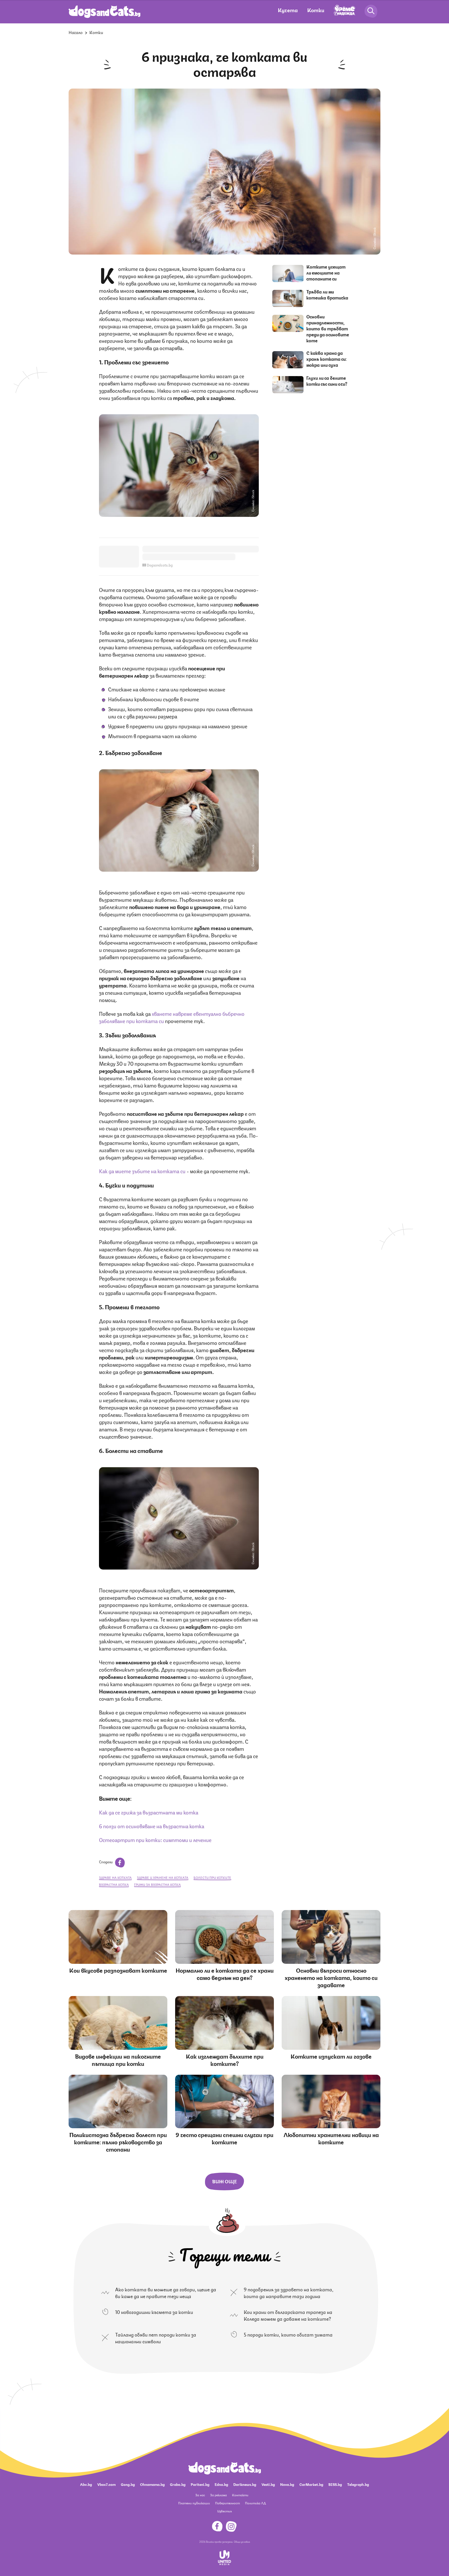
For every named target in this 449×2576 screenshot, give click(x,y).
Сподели (106, 1861)
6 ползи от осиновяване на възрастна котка (152, 1826)
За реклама (219, 2495)
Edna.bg (221, 2484)
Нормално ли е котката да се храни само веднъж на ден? (225, 1974)
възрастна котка (114, 1884)
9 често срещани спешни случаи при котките (224, 2138)
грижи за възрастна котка (157, 1884)
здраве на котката (115, 1877)
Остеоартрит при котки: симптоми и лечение (155, 1840)
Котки (316, 10)
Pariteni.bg (200, 2484)
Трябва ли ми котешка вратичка (327, 294)
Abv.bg (86, 2484)
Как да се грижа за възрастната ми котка (149, 1812)
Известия (224, 2511)
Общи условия (242, 2541)
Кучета (288, 10)
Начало (76, 32)
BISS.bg (335, 2484)
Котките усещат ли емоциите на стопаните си (326, 272)
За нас (200, 2495)
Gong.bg (128, 2484)
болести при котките (212, 1877)
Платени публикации (194, 2503)
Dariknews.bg (245, 2484)
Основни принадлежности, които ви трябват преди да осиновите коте (328, 328)
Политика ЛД (255, 2503)
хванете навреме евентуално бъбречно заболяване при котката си (172, 1017)
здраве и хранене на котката (163, 1877)
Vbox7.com (106, 2484)
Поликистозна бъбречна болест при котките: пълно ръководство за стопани (118, 2142)
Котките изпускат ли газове (331, 2056)
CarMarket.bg (311, 2484)
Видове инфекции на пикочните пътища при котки (118, 2060)
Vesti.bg (268, 2484)
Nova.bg (287, 2484)
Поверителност (227, 2503)
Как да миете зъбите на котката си (143, 1171)
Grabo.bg (178, 2484)
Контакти (240, 2495)
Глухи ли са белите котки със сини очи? (327, 381)
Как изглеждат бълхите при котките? (225, 2060)
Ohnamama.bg (152, 2484)
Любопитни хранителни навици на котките (331, 2138)
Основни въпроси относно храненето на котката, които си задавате (331, 1977)
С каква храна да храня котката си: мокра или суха (326, 359)
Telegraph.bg (358, 2484)
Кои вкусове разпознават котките (118, 1970)
